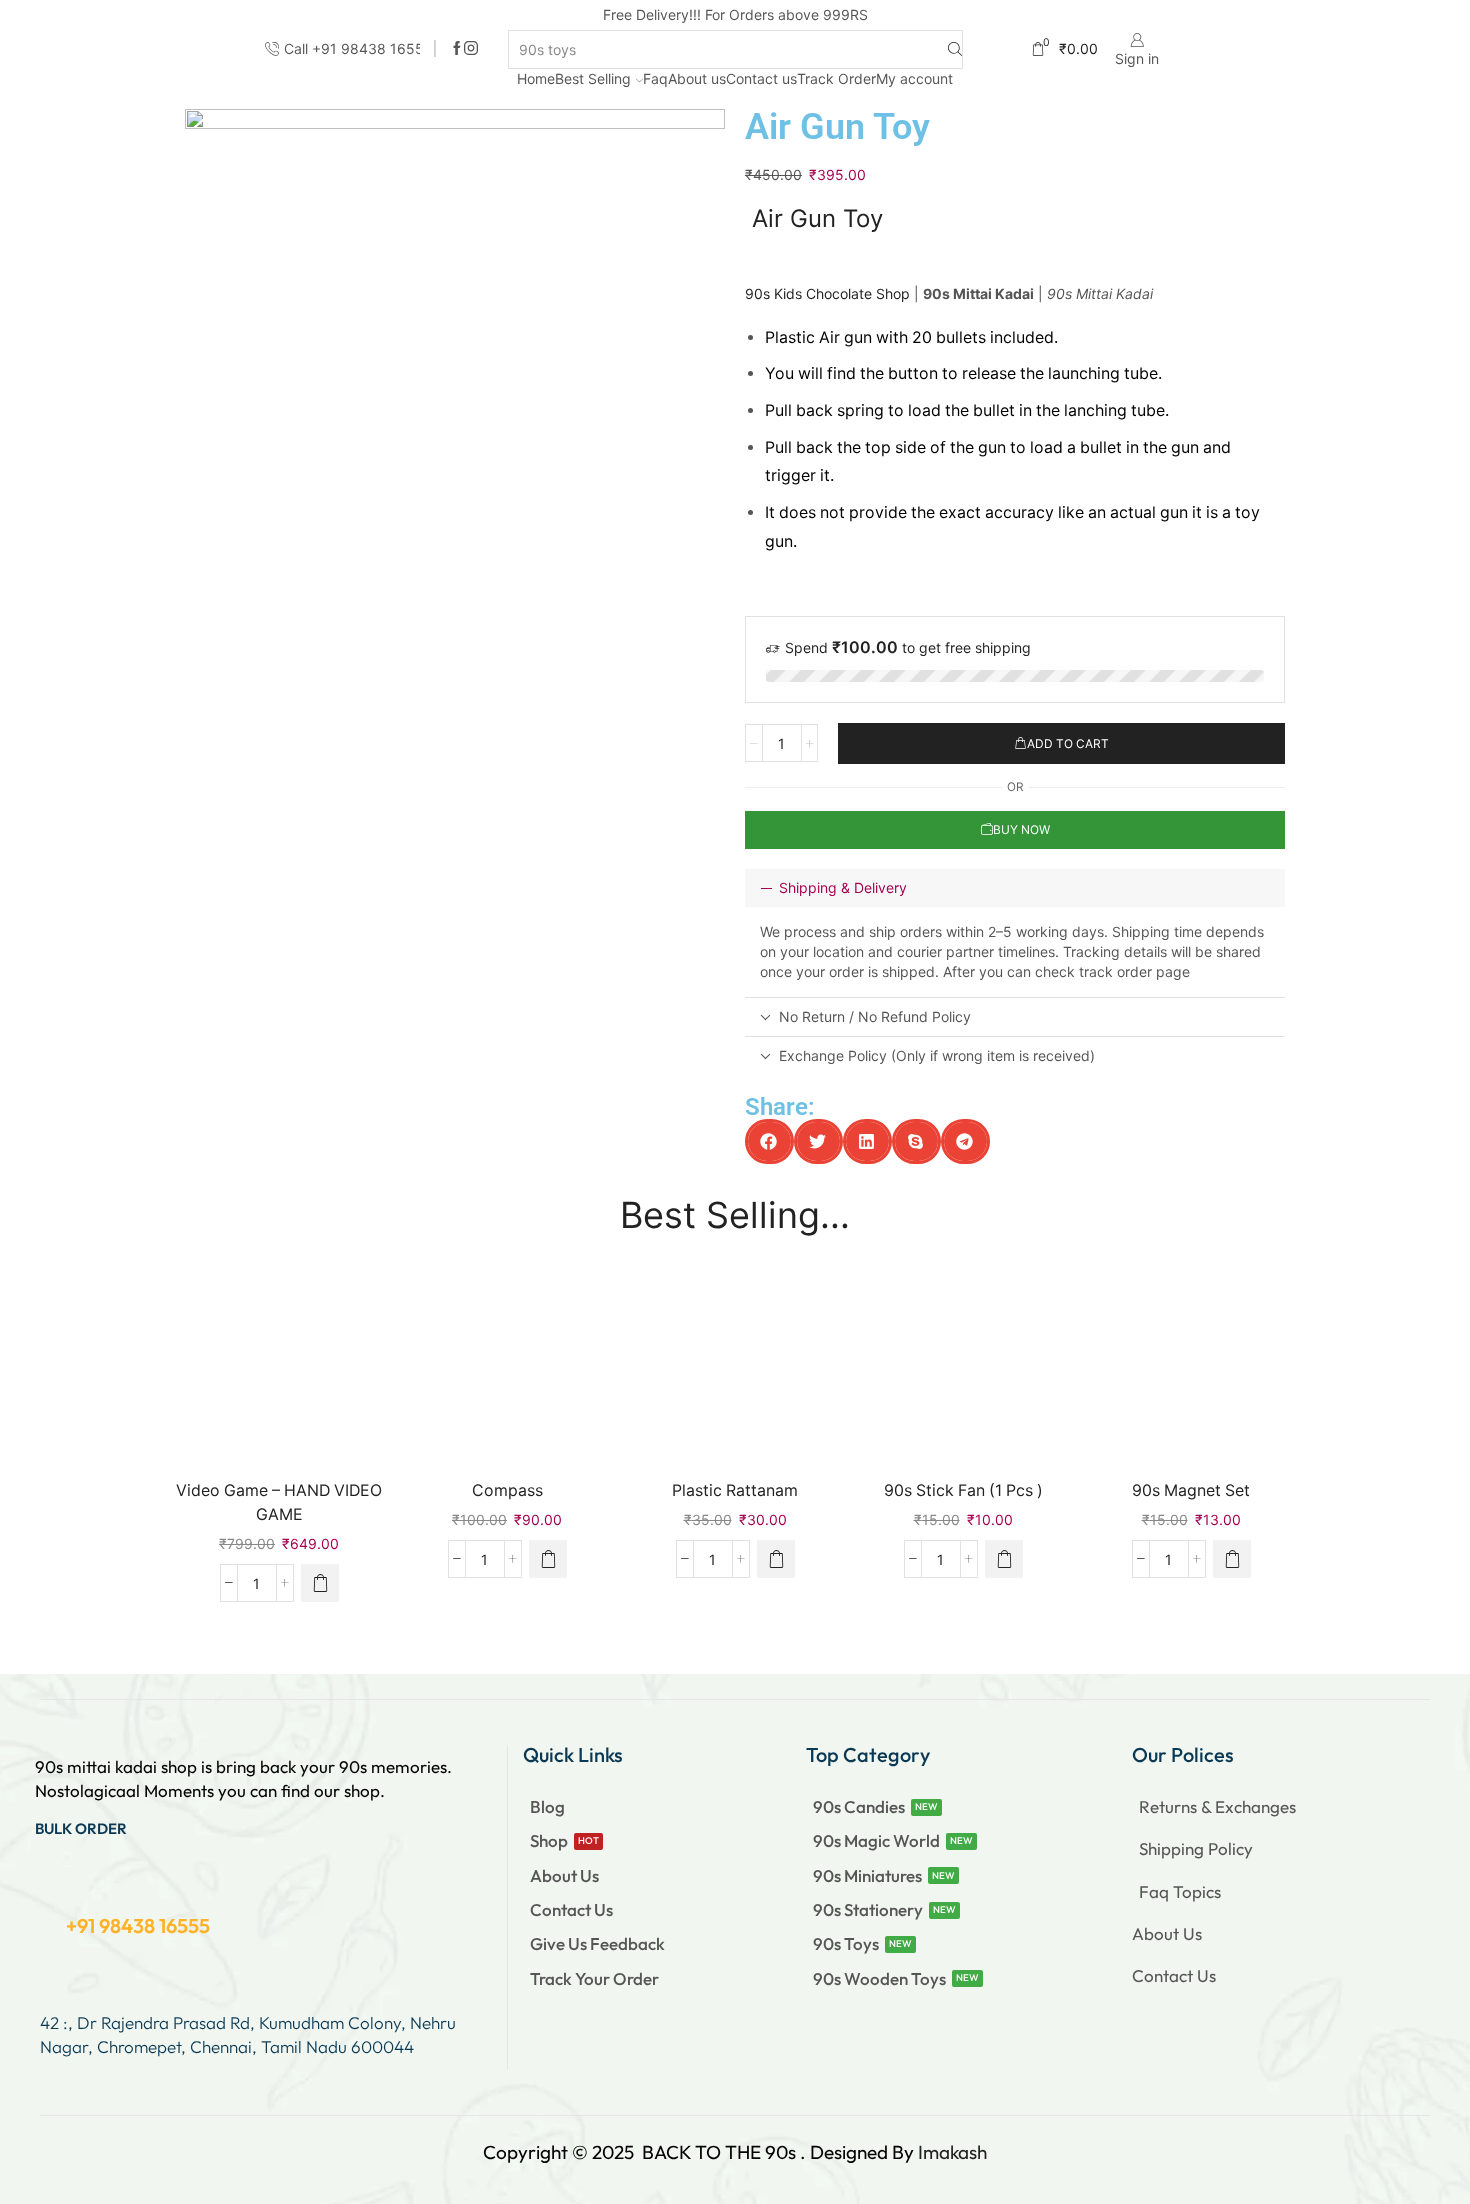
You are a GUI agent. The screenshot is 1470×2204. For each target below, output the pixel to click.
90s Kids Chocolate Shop (827, 293)
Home (536, 78)
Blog (547, 1806)
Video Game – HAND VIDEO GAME (279, 1502)
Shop (549, 1840)
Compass (507, 1490)
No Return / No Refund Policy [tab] (875, 1016)
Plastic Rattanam (735, 1490)
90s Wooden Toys (879, 1978)
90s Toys (846, 1943)
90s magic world (876, 1840)
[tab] (1015, 888)
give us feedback (597, 1943)
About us (697, 78)
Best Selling (593, 78)
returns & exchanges (1217, 1806)
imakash (952, 2152)
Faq (655, 78)
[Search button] (955, 49)
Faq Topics (1180, 1891)
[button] (769, 1141)
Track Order (836, 78)
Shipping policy (1196, 1848)
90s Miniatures (867, 1875)
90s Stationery (868, 1909)
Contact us (761, 78)
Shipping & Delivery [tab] (843, 887)
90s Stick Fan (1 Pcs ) (963, 1490)
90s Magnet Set (1191, 1490)
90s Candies (859, 1806)
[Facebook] (457, 49)
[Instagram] (471, 49)
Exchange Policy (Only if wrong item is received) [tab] (937, 1055)
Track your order (594, 1978)
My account (914, 78)
